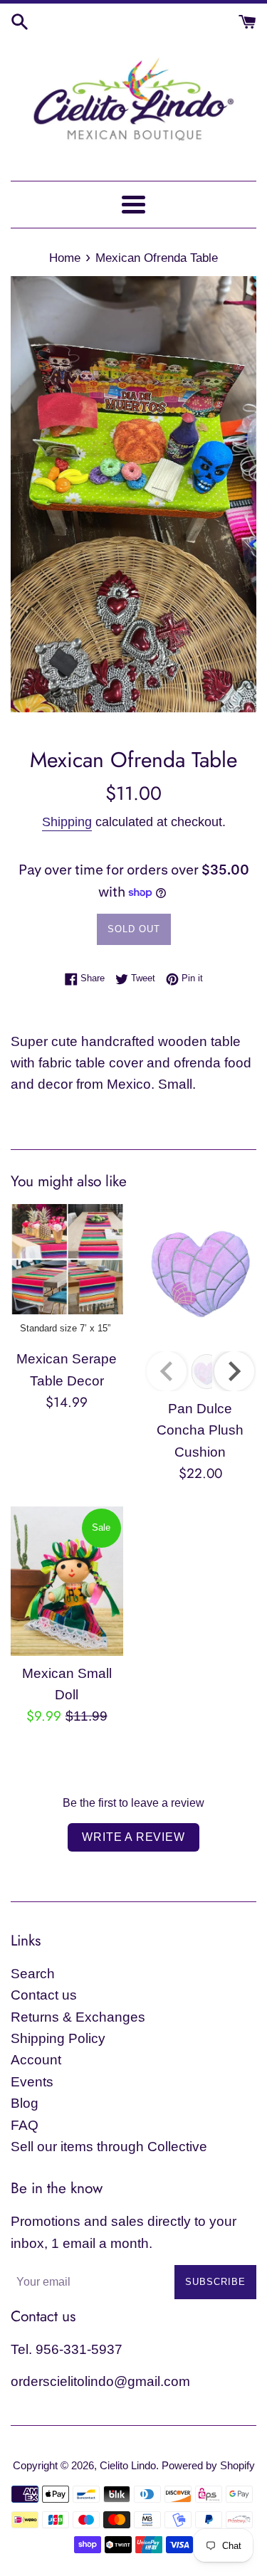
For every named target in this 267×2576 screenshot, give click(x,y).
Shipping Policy (58, 2038)
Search (33, 1974)
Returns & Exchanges (78, 2017)
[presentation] (234, 1371)
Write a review (133, 1837)
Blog (25, 2103)
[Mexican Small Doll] (67, 1581)
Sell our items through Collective (109, 2147)
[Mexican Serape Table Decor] (67, 1259)
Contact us (44, 1995)
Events (32, 2082)
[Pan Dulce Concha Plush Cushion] (201, 1274)
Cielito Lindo (128, 2465)
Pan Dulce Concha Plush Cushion (200, 1430)
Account (36, 2060)
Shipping (67, 822)
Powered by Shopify (208, 2465)
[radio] (65, 1329)
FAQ (25, 2125)
